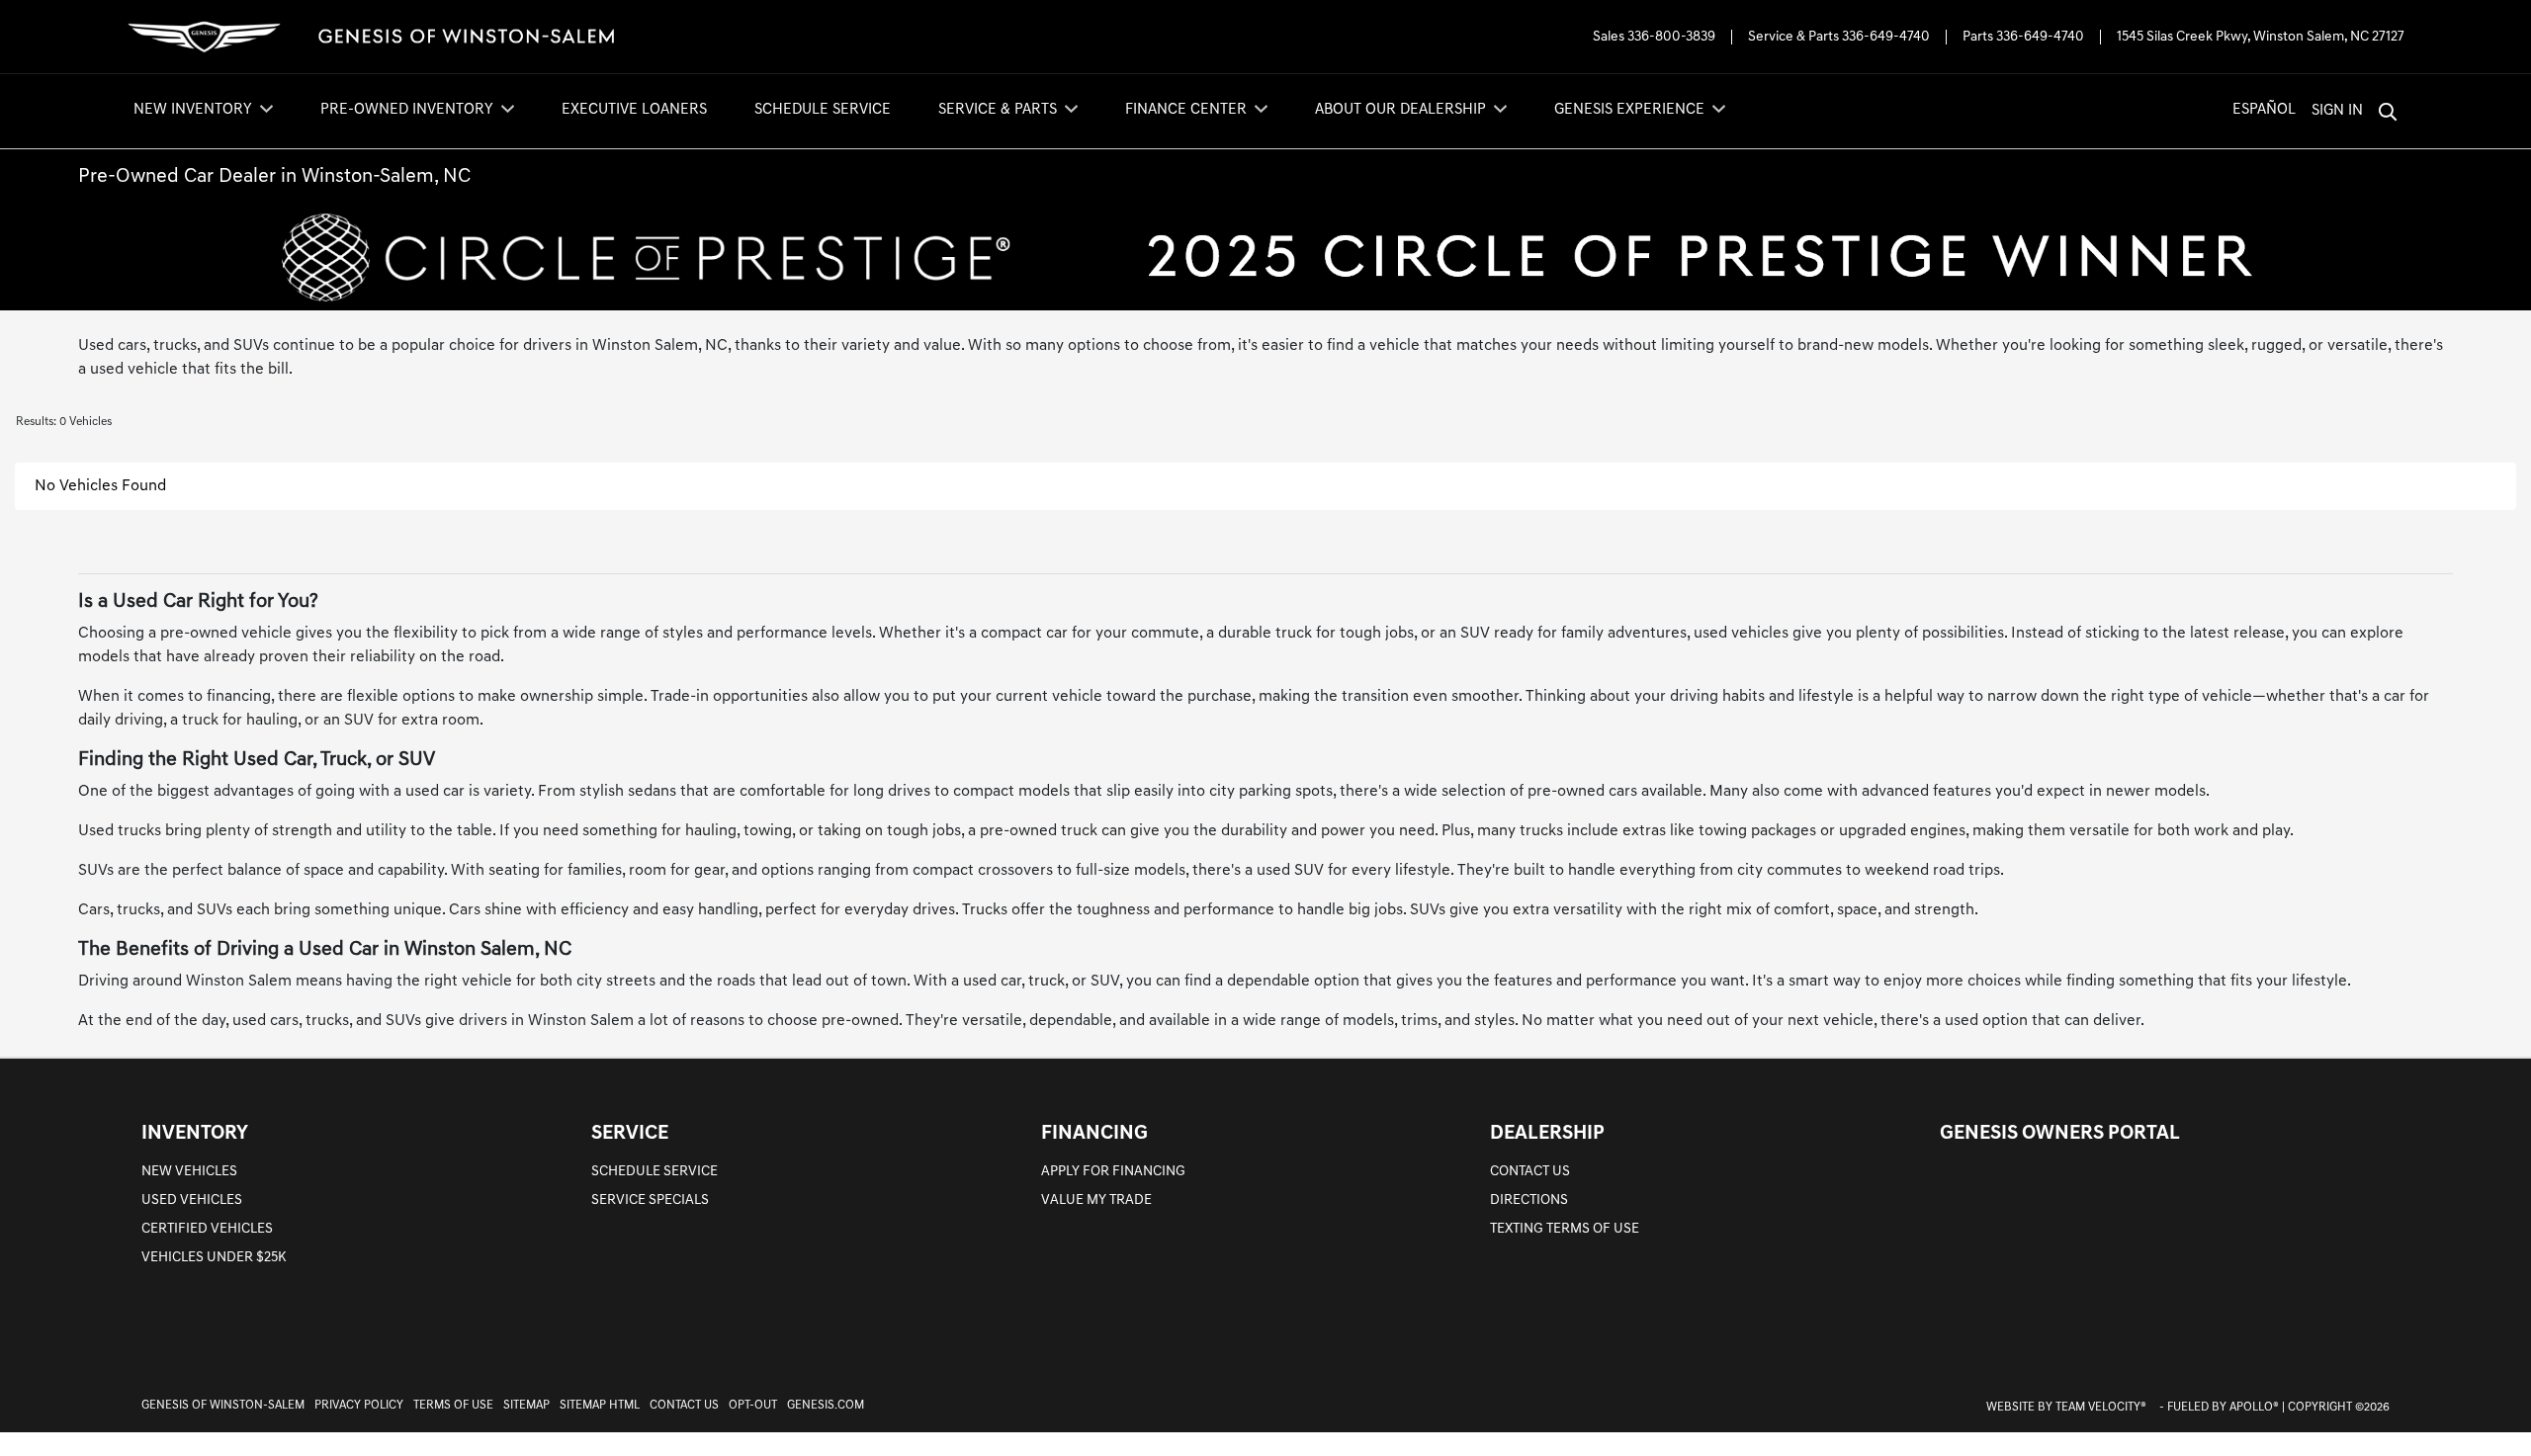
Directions (1529, 1200)
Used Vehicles (192, 1200)
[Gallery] (1265, 257)
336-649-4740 (1886, 37)
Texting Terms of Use (1565, 1229)
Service (630, 1134)
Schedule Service (655, 1172)
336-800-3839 (1671, 37)
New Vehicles (189, 1172)
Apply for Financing (1113, 1172)
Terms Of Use (453, 1406)
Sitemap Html (600, 1406)
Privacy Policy (359, 1406)
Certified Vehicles (207, 1229)
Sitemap (526, 1406)
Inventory (195, 1134)
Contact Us (1530, 1172)
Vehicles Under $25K (214, 1258)
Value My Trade (1096, 1200)
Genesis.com (826, 1406)
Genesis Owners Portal (2060, 1134)
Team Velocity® (2101, 1408)
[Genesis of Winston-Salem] (372, 37)
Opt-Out (753, 1406)
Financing (1094, 1134)
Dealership (1547, 1134)
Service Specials (650, 1200)
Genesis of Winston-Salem (223, 1406)
